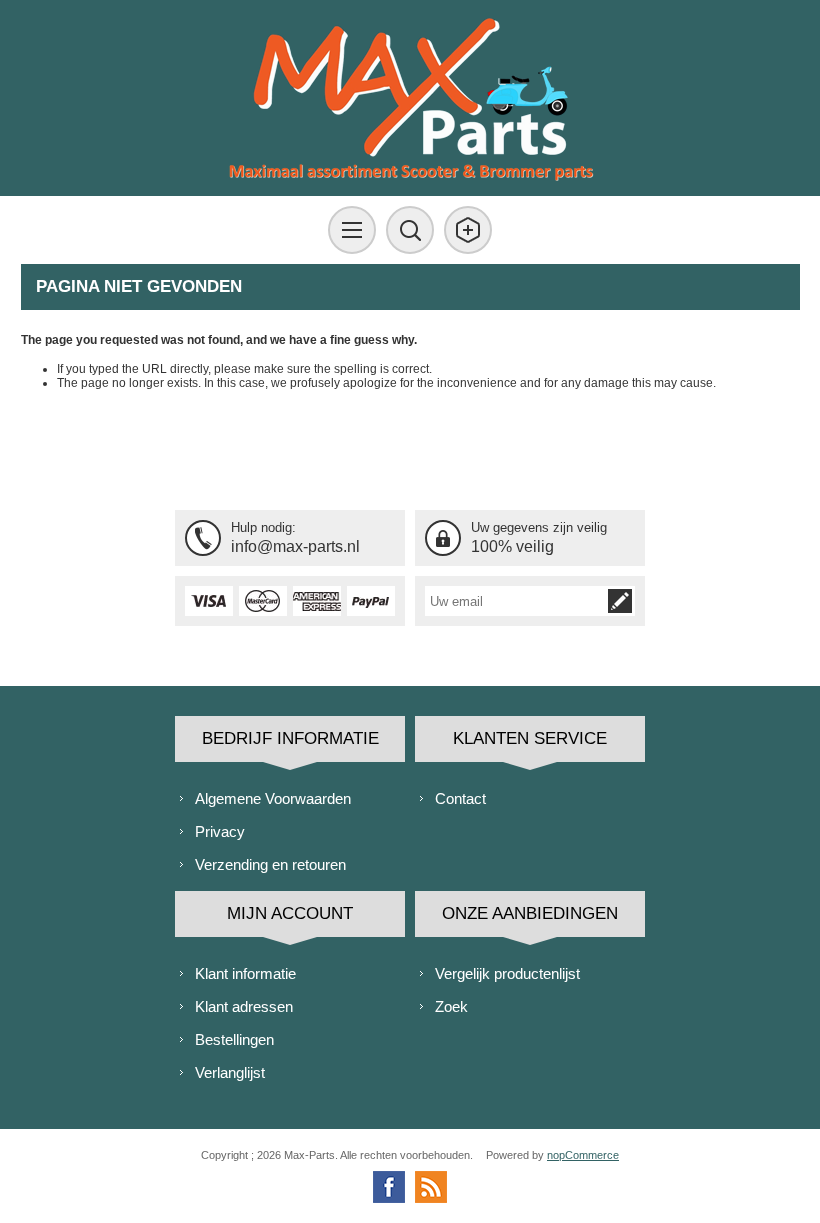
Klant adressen (244, 1006)
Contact (460, 798)
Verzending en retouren (270, 864)
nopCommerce (583, 1155)
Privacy (220, 831)
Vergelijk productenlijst (507, 973)
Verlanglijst (230, 1072)
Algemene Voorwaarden (273, 798)
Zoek (451, 1006)
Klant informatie (245, 973)
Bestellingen (234, 1039)
